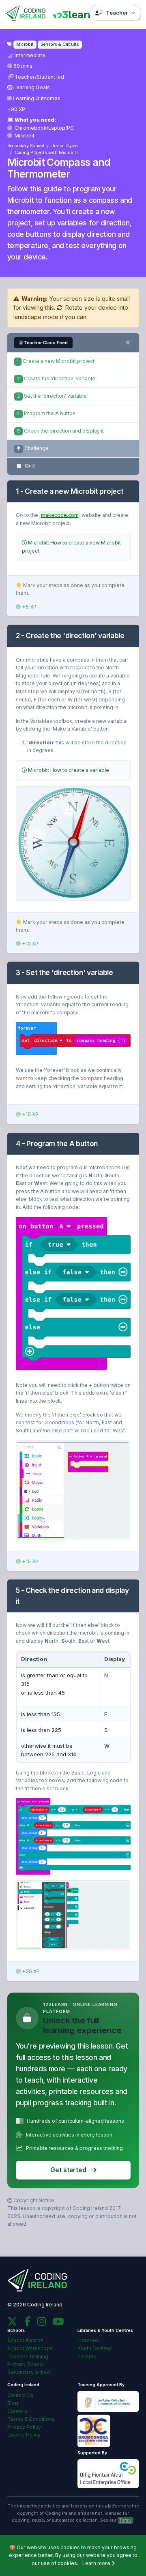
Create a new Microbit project (56, 361)
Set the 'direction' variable (52, 396)
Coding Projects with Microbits (47, 153)
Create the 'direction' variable (56, 378)
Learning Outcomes (37, 98)
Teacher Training (28, 2356)
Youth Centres (95, 2348)
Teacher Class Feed (46, 343)
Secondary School (26, 146)
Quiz (30, 466)
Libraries (88, 2340)
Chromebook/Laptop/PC (44, 128)
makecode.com (60, 515)
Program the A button (46, 413)
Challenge (36, 448)
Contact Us (20, 2395)
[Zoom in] (73, 1038)
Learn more (97, 2563)
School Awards (25, 2340)
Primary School (26, 2364)
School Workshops (30, 2348)
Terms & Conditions (31, 2419)
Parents (87, 2356)
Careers (17, 2411)
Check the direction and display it (60, 431)
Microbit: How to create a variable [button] (68, 770)
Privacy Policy (24, 2427)
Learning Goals (32, 87)
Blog (13, 2403)
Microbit (24, 136)
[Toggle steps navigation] (128, 343)
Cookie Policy (24, 2435)
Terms (126, 2520)
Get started (69, 2170)
